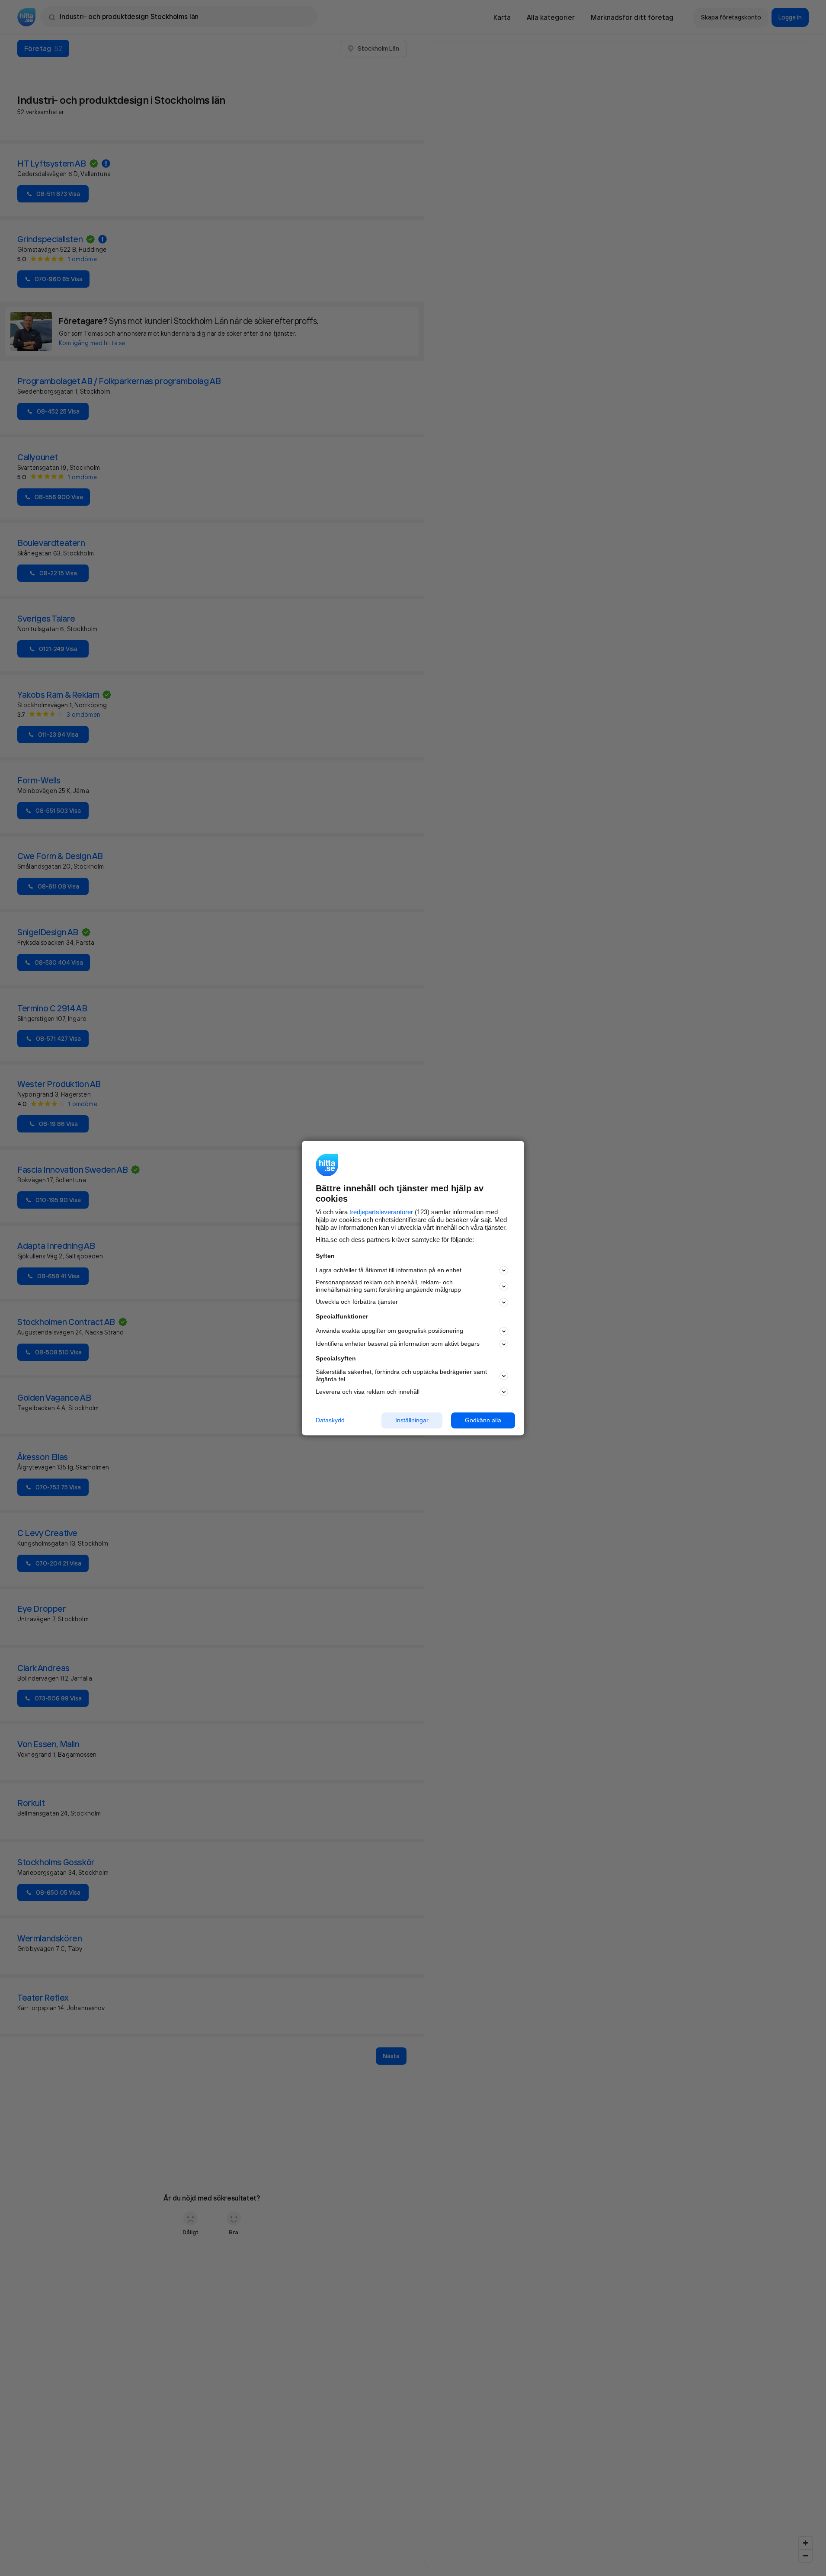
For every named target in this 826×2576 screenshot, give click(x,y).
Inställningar (412, 1420)
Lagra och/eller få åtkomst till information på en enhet (389, 1270)
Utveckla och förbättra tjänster (357, 1302)
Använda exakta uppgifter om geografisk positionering (389, 1331)
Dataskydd (330, 1420)
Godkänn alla (483, 1420)
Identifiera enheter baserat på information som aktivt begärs (398, 1344)
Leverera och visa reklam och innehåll (368, 1392)
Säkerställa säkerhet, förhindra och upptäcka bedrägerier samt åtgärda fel (401, 1376)
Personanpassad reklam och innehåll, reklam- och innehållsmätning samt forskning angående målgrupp (388, 1286)
